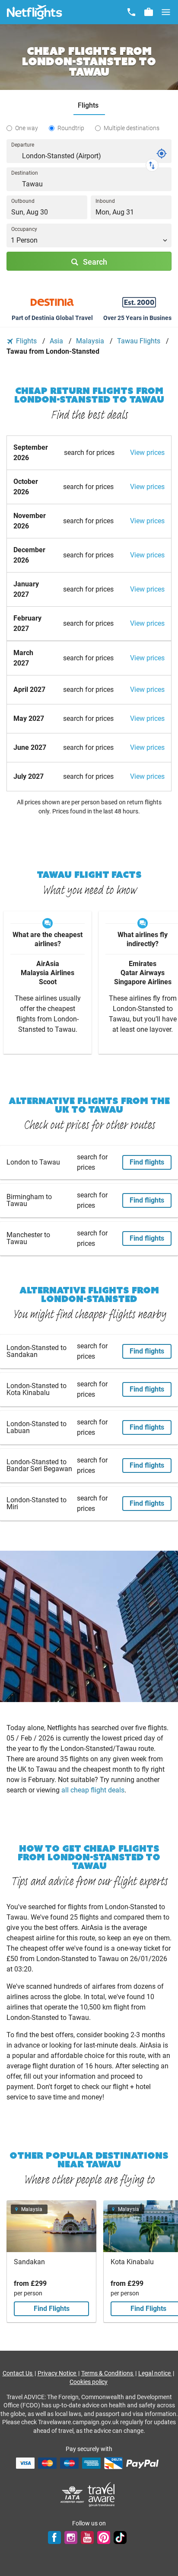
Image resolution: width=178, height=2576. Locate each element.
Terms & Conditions (108, 2373)
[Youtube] (87, 2538)
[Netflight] (35, 12)
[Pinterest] (104, 2538)
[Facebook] (54, 2538)
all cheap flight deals (93, 1790)
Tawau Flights (140, 341)
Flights (26, 341)
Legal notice (155, 2373)
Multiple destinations (132, 128)
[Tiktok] (120, 2538)
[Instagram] (71, 2538)
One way (27, 128)
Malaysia (91, 341)
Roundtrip (71, 128)
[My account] (149, 12)
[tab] (89, 106)
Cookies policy (89, 2382)
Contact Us (18, 2373)
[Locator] (162, 154)
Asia (57, 341)
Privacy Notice (57, 2373)
